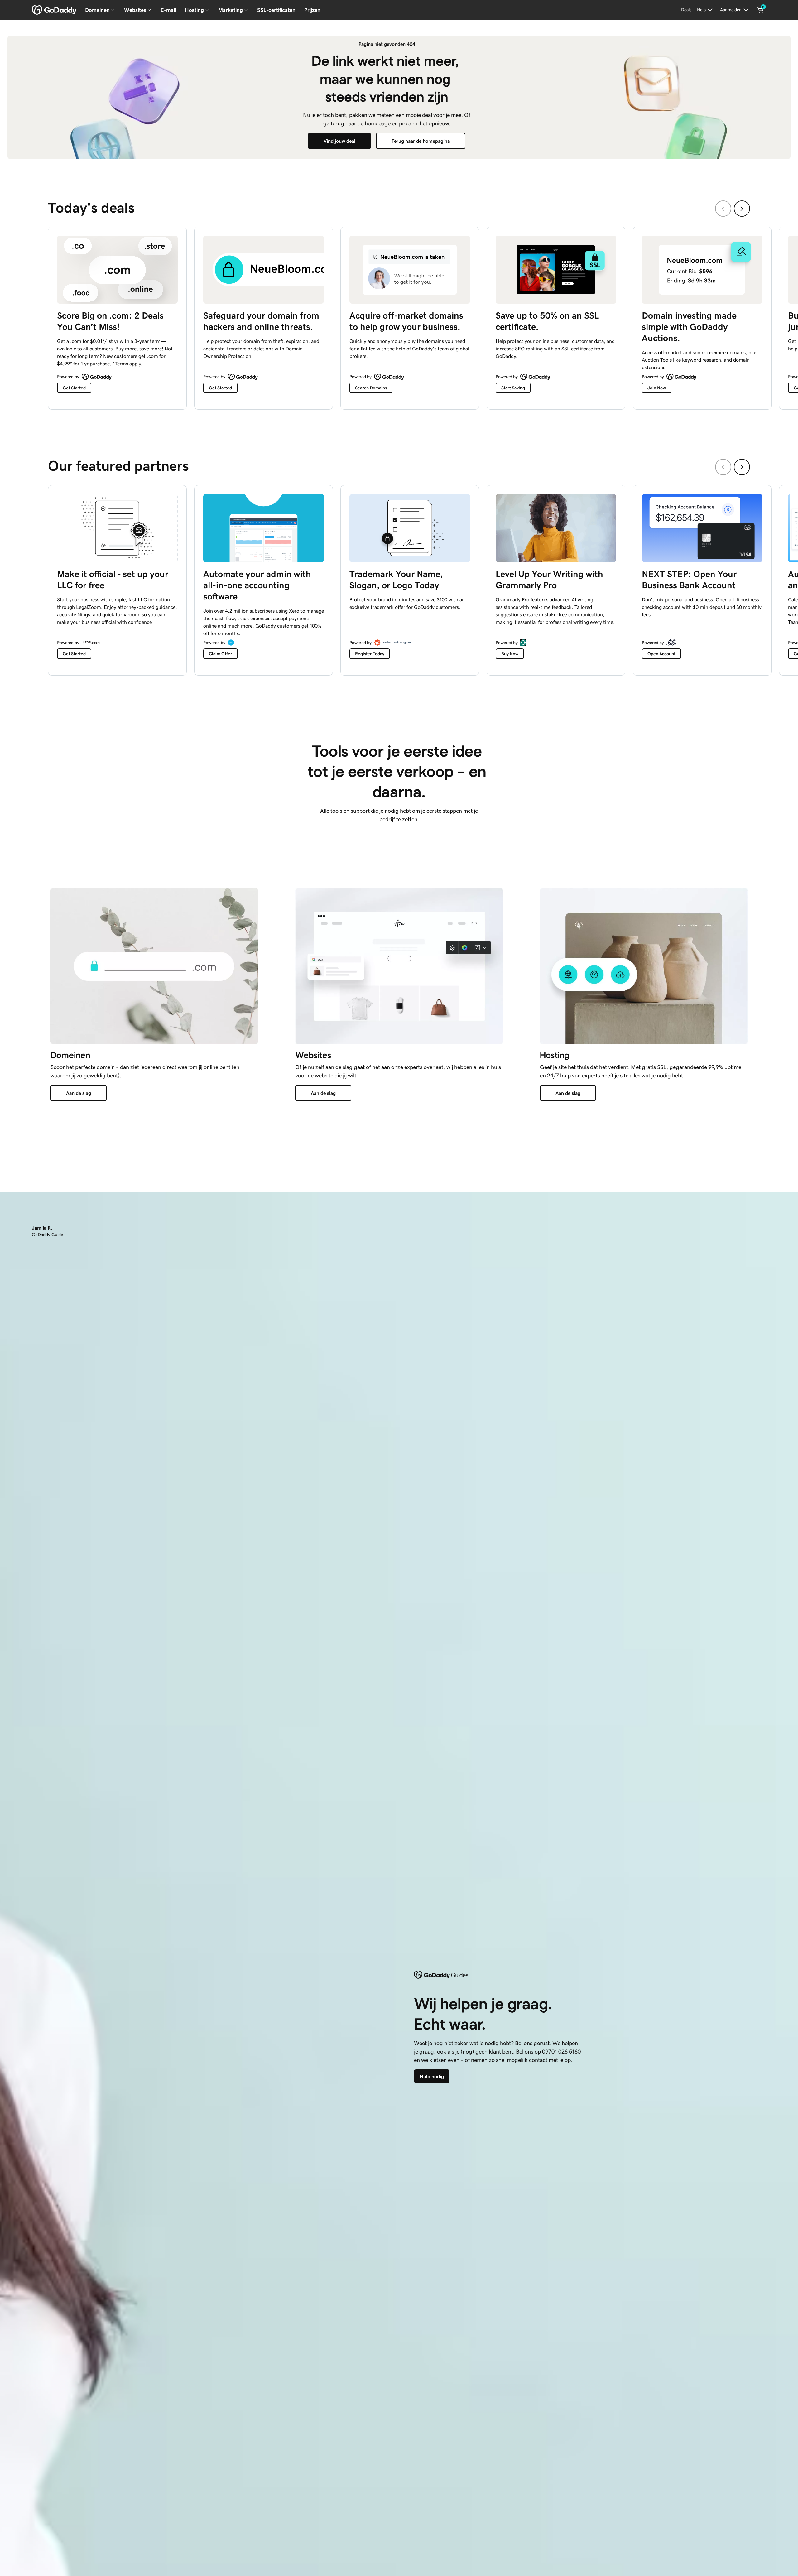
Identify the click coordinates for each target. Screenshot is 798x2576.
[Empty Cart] (760, 10)
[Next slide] (742, 209)
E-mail (168, 10)
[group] (399, 317)
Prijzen (312, 10)
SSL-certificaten (276, 10)
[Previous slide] (723, 209)
